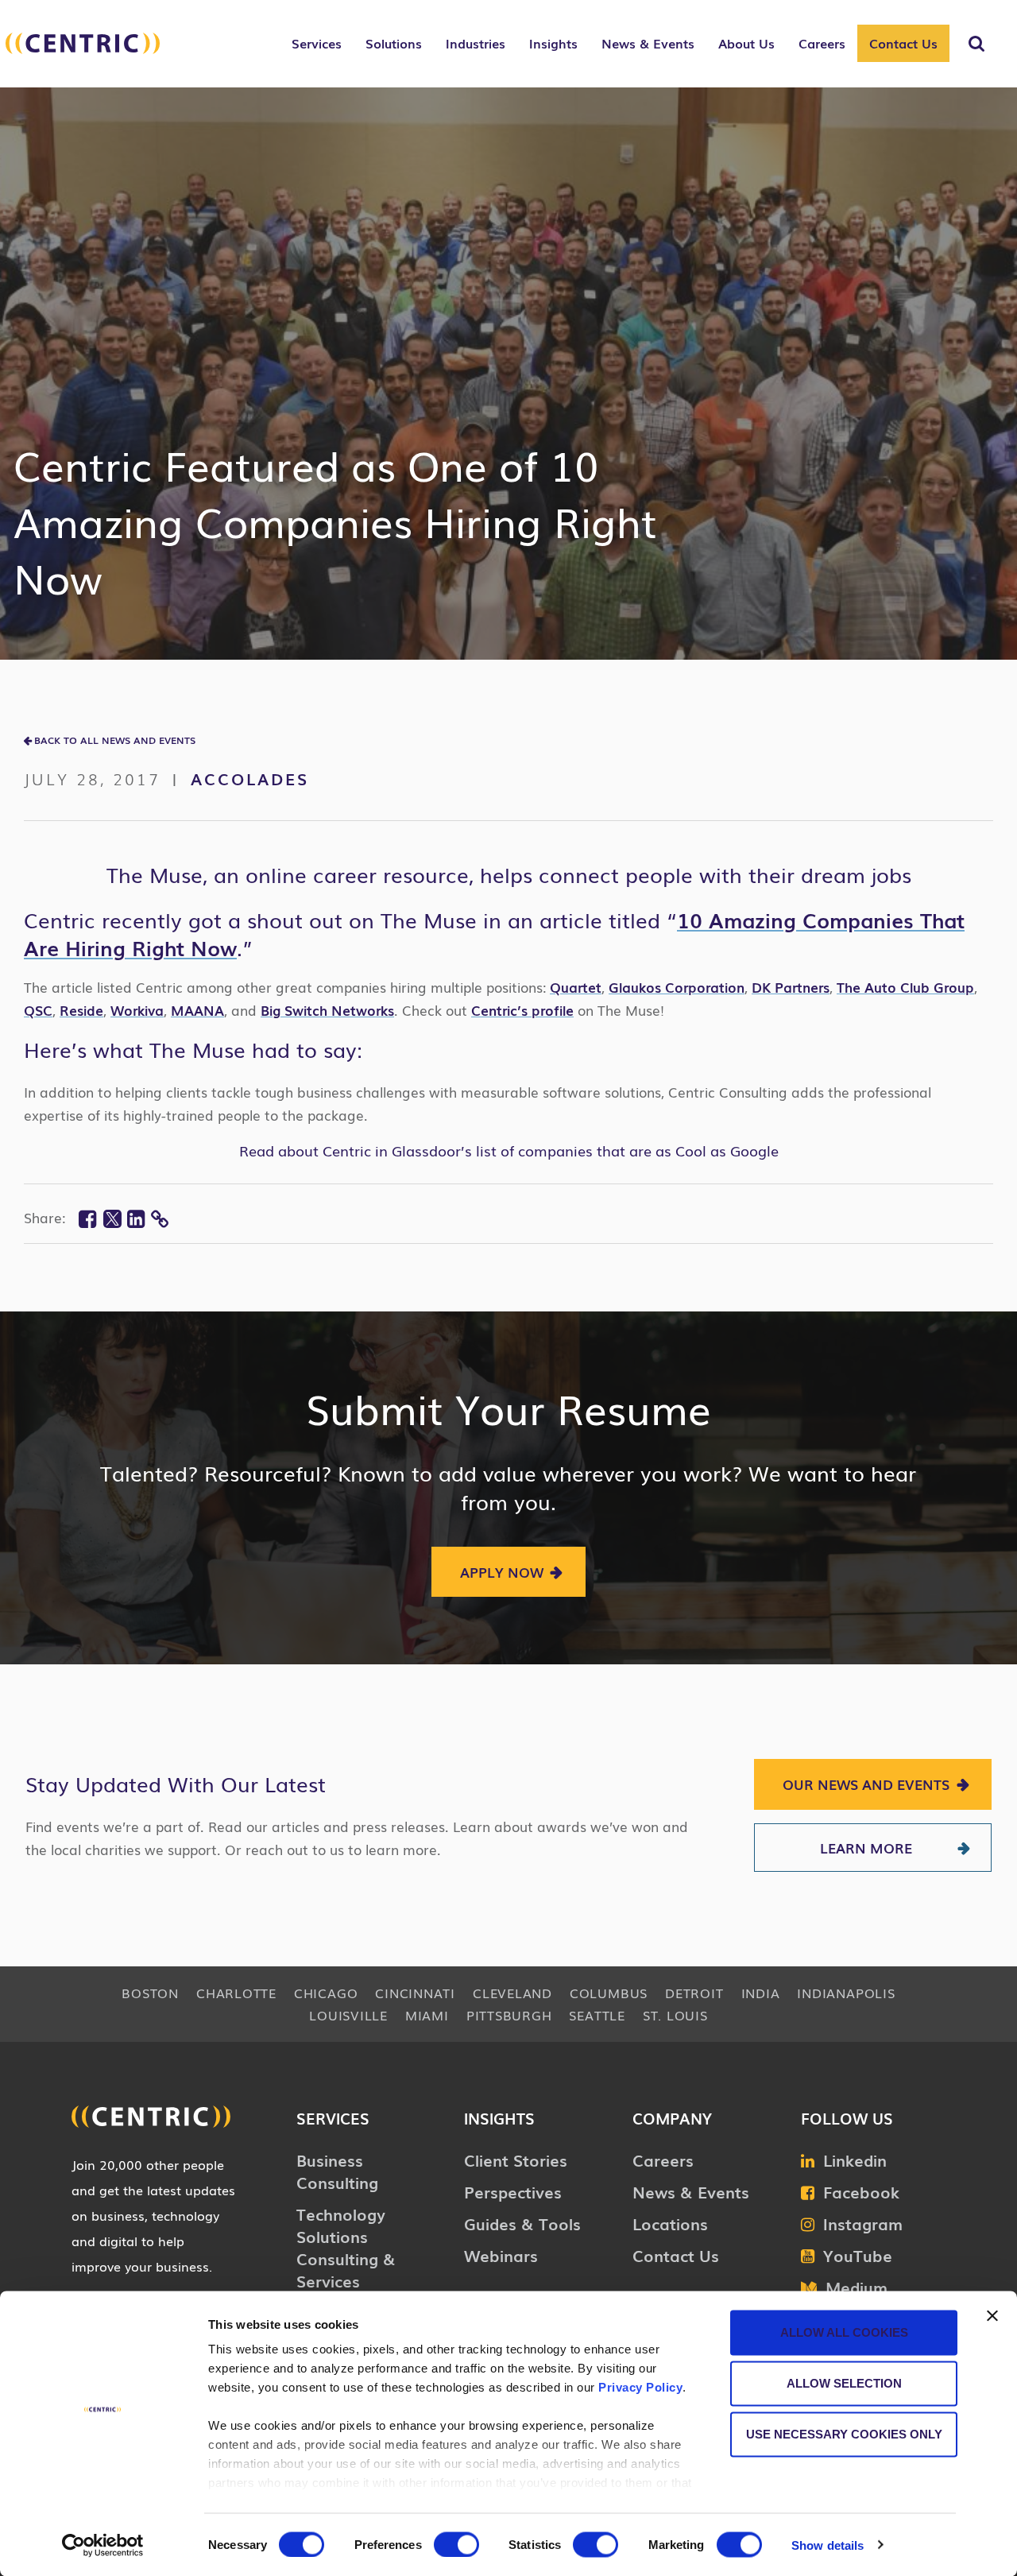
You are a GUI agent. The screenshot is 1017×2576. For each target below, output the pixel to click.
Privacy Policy (640, 2387)
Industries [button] (476, 43)
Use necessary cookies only (844, 2434)
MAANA (197, 1010)
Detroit (694, 1993)
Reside (81, 1010)
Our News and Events (866, 1784)
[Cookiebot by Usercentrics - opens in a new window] (103, 2545)
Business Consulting (337, 2171)
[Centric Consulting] (83, 52)
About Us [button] (746, 43)
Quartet (576, 987)
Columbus (609, 1993)
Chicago (326, 1993)
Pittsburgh (509, 2015)
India (761, 1993)
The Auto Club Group (905, 987)
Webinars (501, 2255)
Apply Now (502, 1572)
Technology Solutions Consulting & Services (346, 2247)
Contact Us (903, 43)
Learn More (866, 1848)
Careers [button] (822, 43)
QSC (38, 1010)
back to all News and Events (115, 740)
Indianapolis (846, 1993)
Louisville (348, 2015)
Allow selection (844, 2383)
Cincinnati (415, 1993)
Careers (663, 2160)
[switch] (456, 2544)
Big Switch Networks (327, 1010)
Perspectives (513, 2191)
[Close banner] (992, 2316)
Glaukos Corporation (677, 987)
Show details (828, 2545)
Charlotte (236, 1993)
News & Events (691, 2191)
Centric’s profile (522, 1010)
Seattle (597, 2015)
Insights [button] (553, 43)
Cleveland (512, 1993)
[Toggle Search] (976, 44)
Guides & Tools (522, 2223)
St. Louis (675, 2015)
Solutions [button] (394, 43)
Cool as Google (727, 1150)
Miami (427, 2015)
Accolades (250, 778)
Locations (670, 2223)
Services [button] (317, 43)
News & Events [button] (648, 43)
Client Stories (516, 2160)
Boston (150, 1993)
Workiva (137, 1010)
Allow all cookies (844, 2332)
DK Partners (791, 987)
